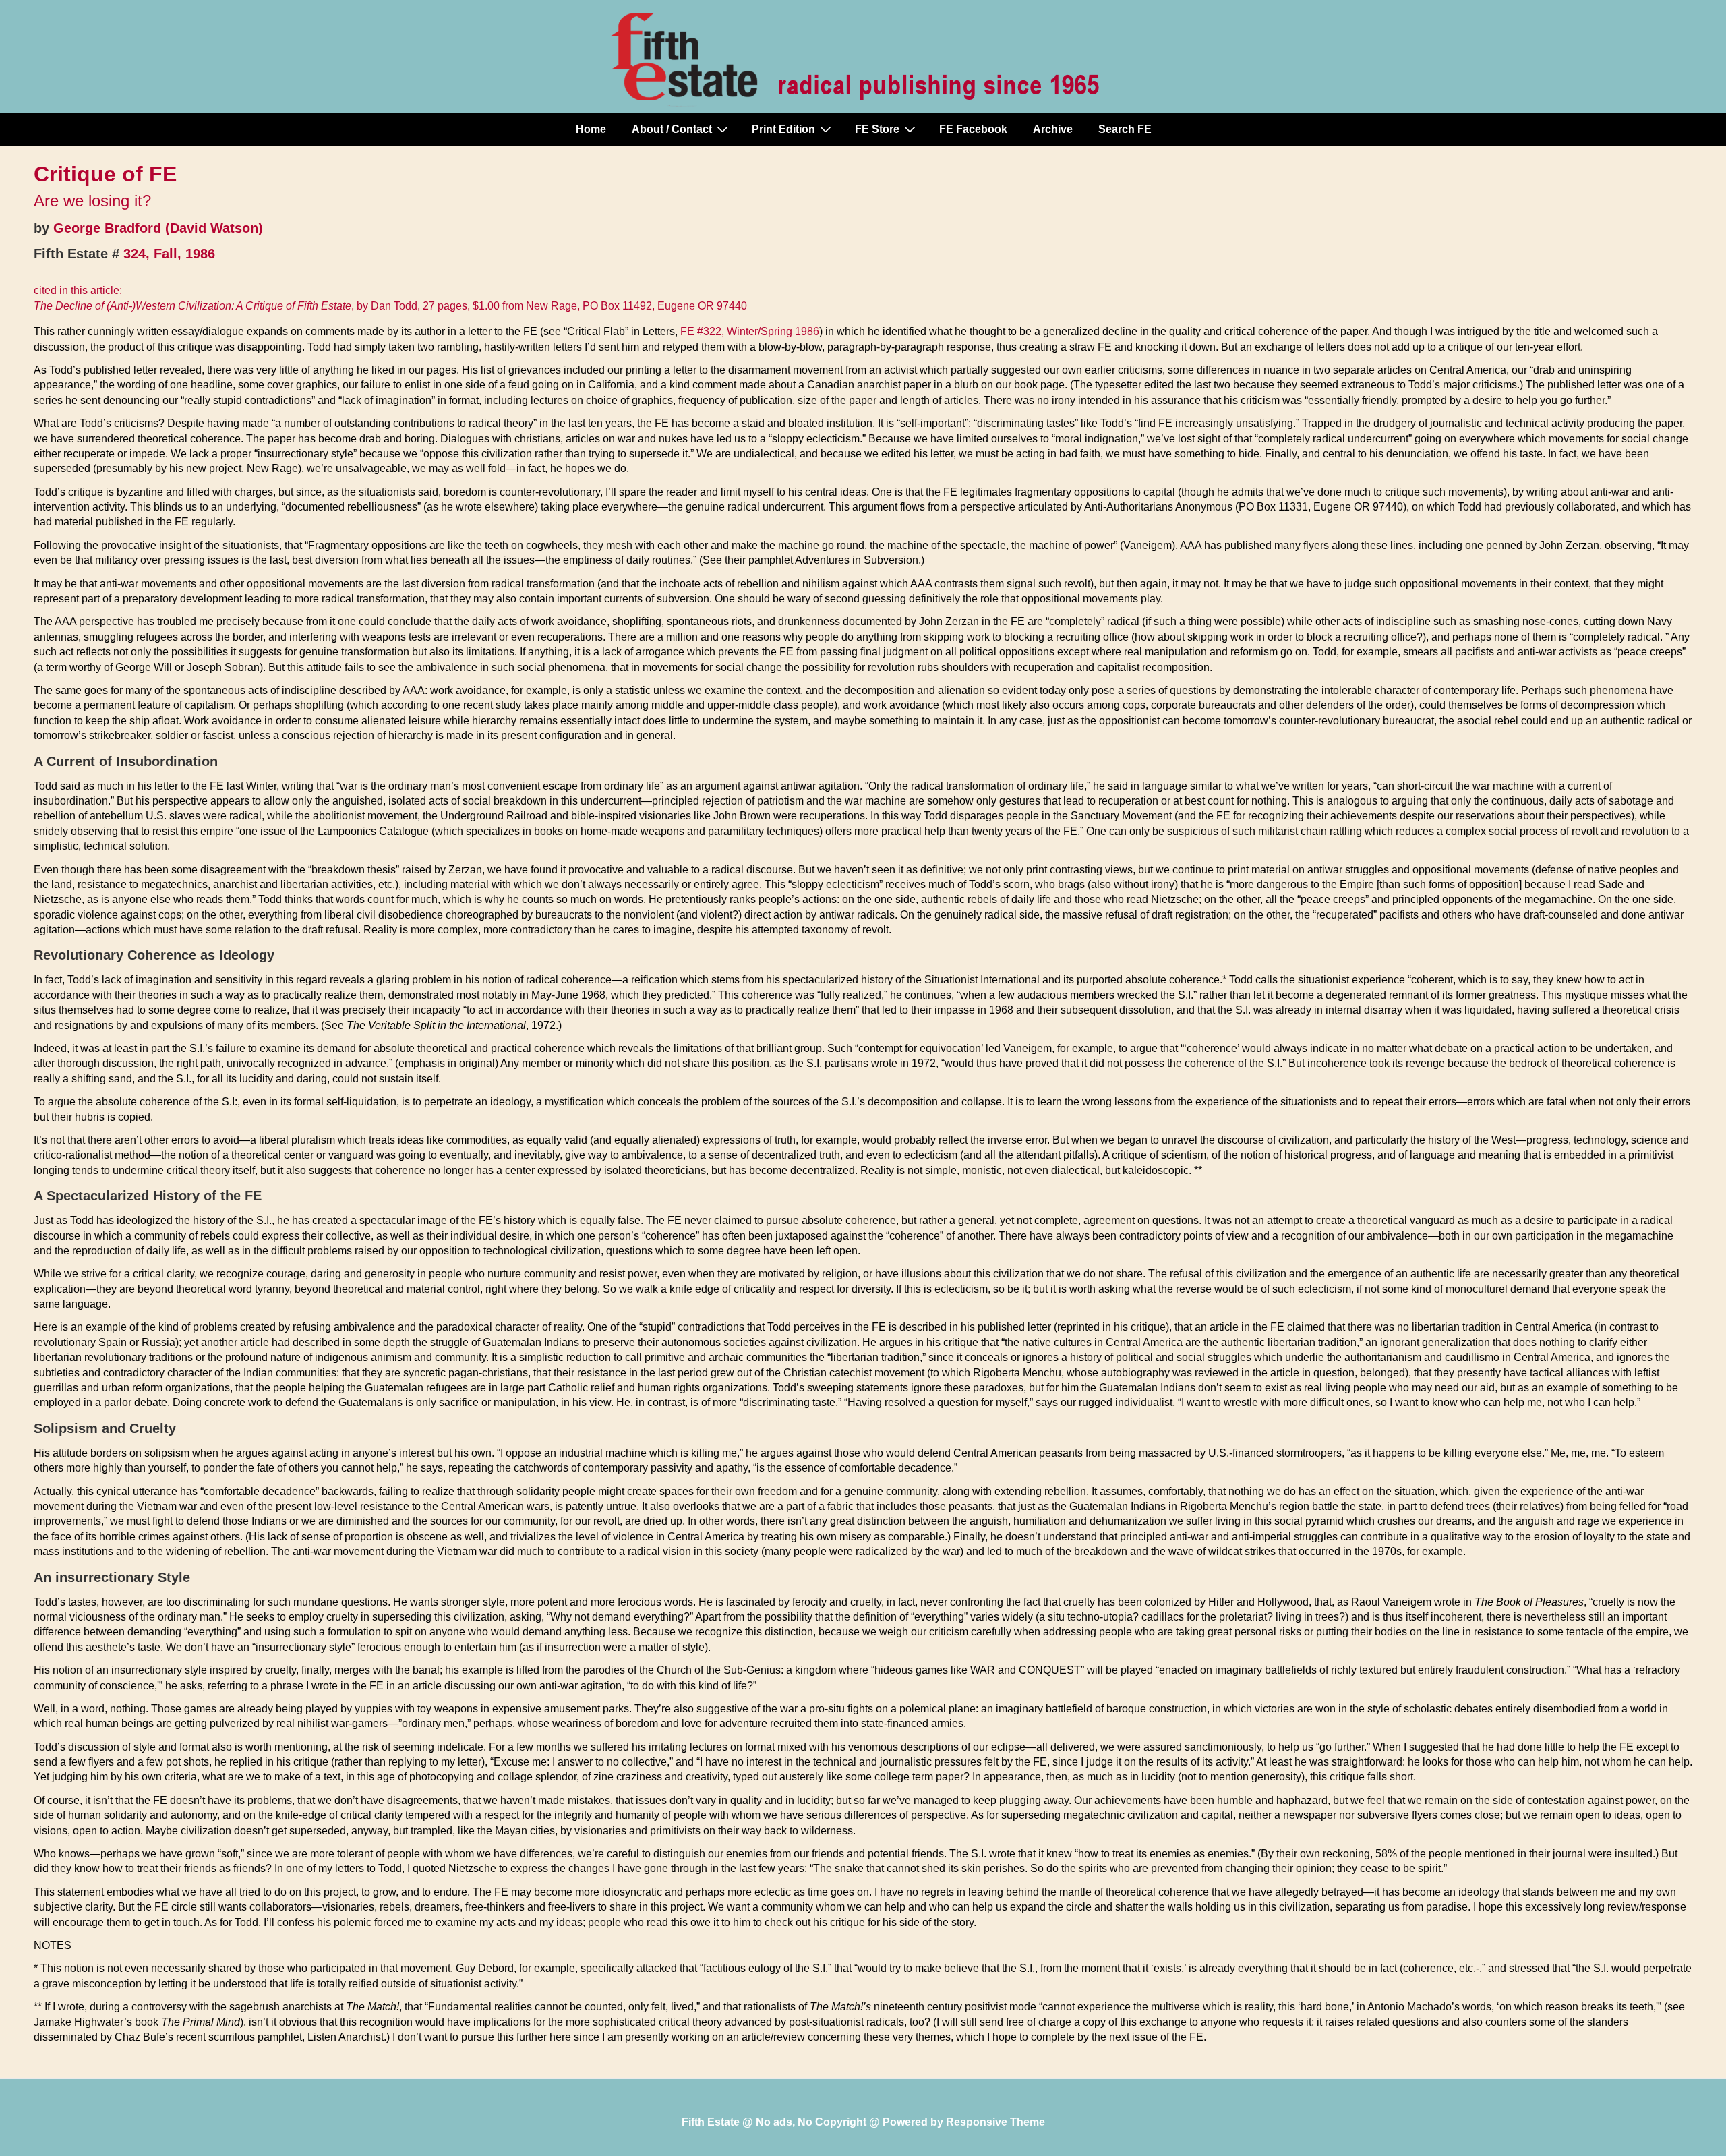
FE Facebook (973, 129)
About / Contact (672, 129)
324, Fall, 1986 (169, 254)
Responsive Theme (995, 2122)
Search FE (1125, 129)
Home (591, 129)
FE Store (877, 129)
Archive (1053, 129)
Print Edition (783, 129)
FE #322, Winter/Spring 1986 (750, 331)
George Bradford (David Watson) (158, 228)
